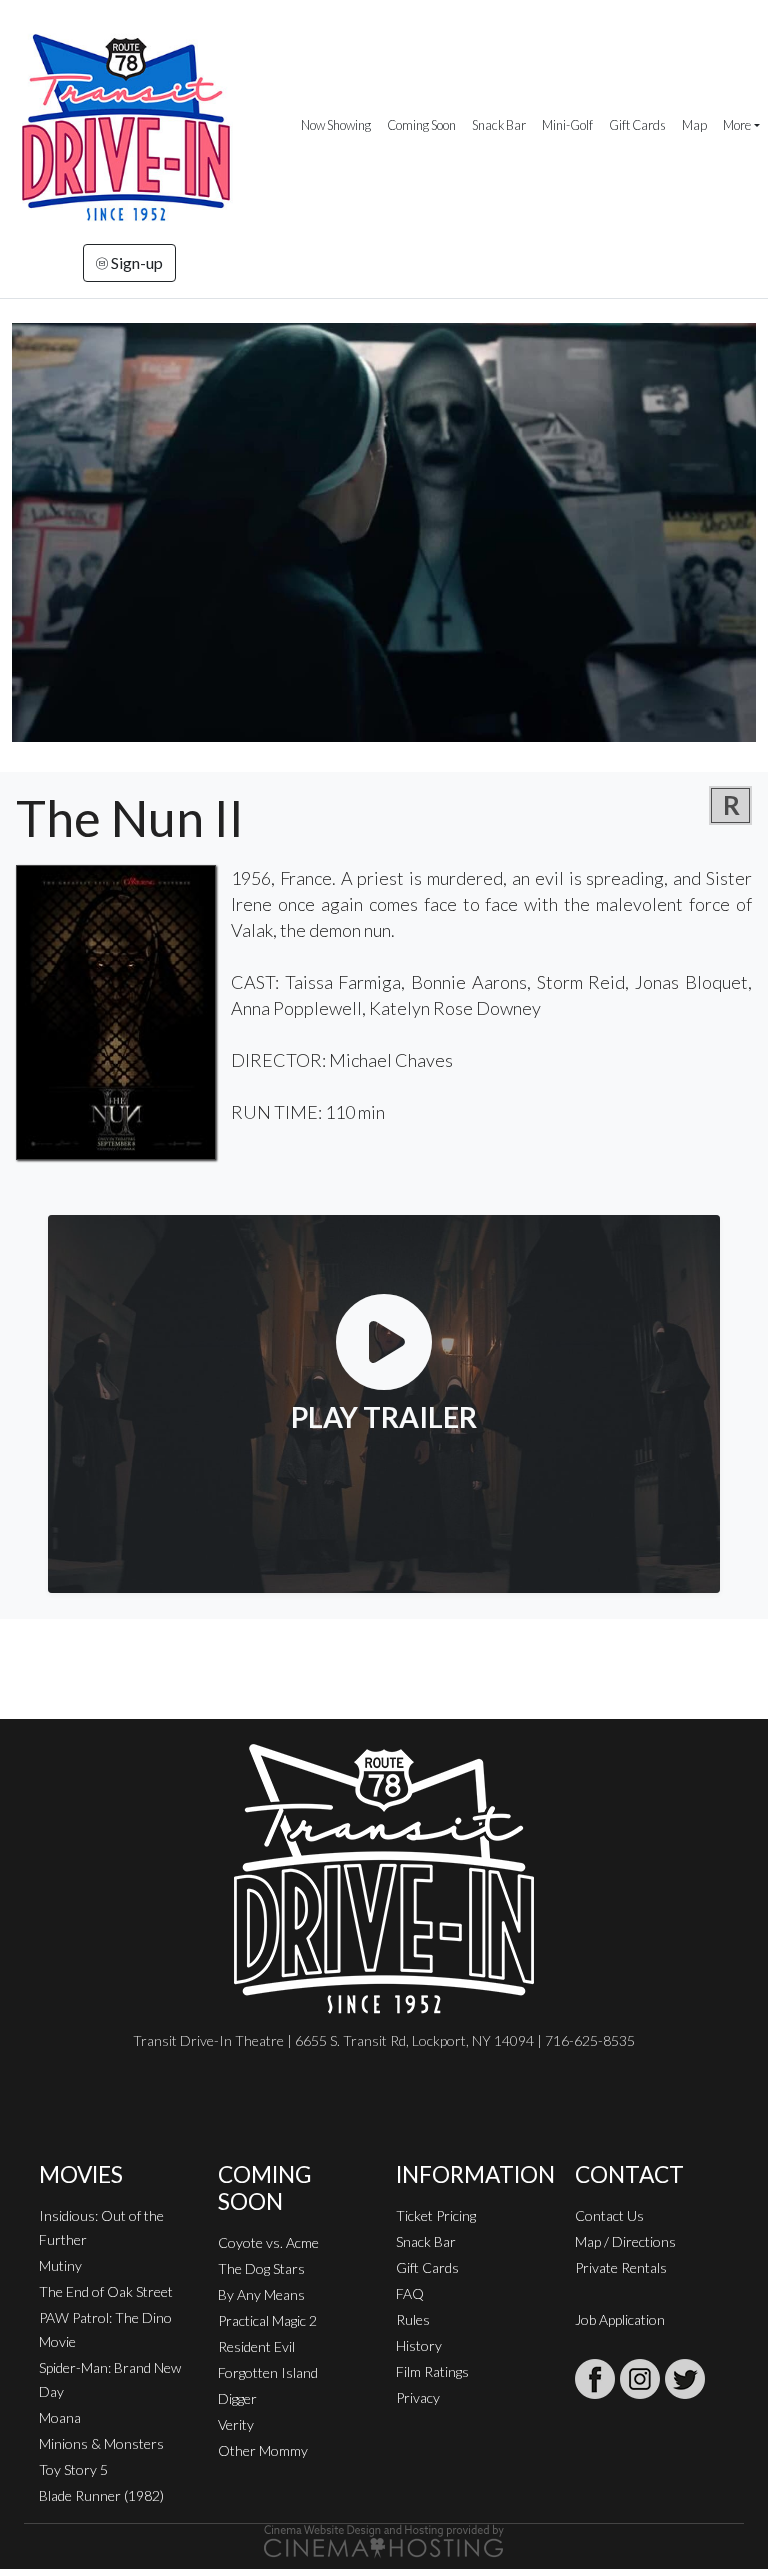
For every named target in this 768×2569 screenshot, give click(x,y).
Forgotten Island (268, 2372)
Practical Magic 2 (267, 2320)
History (419, 2345)
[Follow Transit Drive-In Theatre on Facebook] (595, 2379)
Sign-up (135, 262)
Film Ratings (432, 2371)
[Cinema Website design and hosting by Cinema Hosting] (384, 2539)
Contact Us (609, 2215)
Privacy (418, 2397)
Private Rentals (621, 2267)
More (737, 125)
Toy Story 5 (73, 2469)
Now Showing (336, 125)
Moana (60, 2417)
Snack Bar (499, 125)
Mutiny (60, 2265)
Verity (236, 2424)
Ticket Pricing (436, 2215)
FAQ (410, 2293)
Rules (413, 2319)
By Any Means (261, 2294)
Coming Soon (421, 125)
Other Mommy (263, 2450)
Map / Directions (625, 2241)
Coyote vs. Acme (268, 2242)
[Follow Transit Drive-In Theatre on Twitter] (685, 2379)
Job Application (620, 2319)
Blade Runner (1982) (101, 2495)
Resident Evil (256, 2346)
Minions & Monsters (101, 2443)
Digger (237, 2398)
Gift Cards (637, 125)
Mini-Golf (567, 125)
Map (694, 125)
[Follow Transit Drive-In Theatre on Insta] (640, 2379)
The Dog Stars (261, 2268)
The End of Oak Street (106, 2291)
